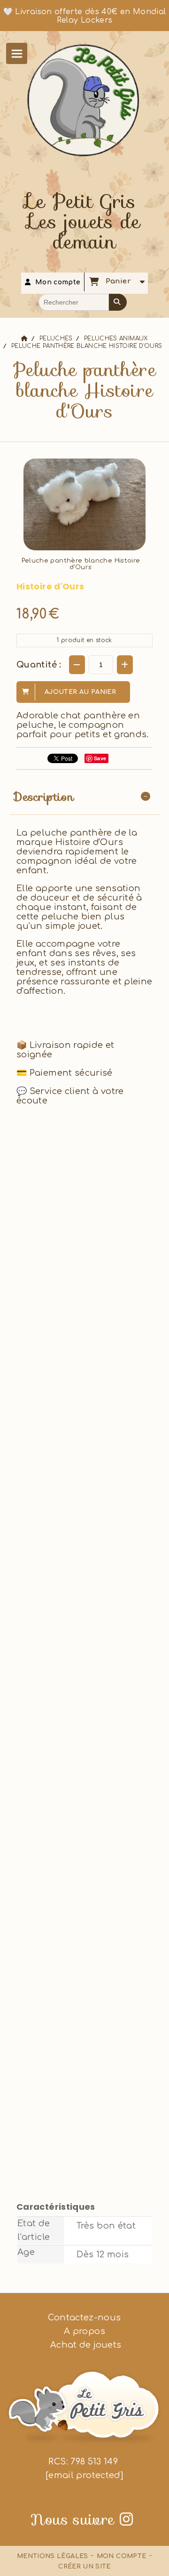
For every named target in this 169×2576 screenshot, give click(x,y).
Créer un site (84, 2567)
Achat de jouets (85, 2345)
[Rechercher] (118, 302)
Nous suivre (82, 2520)
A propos (84, 2331)
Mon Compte (122, 2556)
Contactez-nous (84, 2318)
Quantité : (39, 665)
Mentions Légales (53, 2556)
